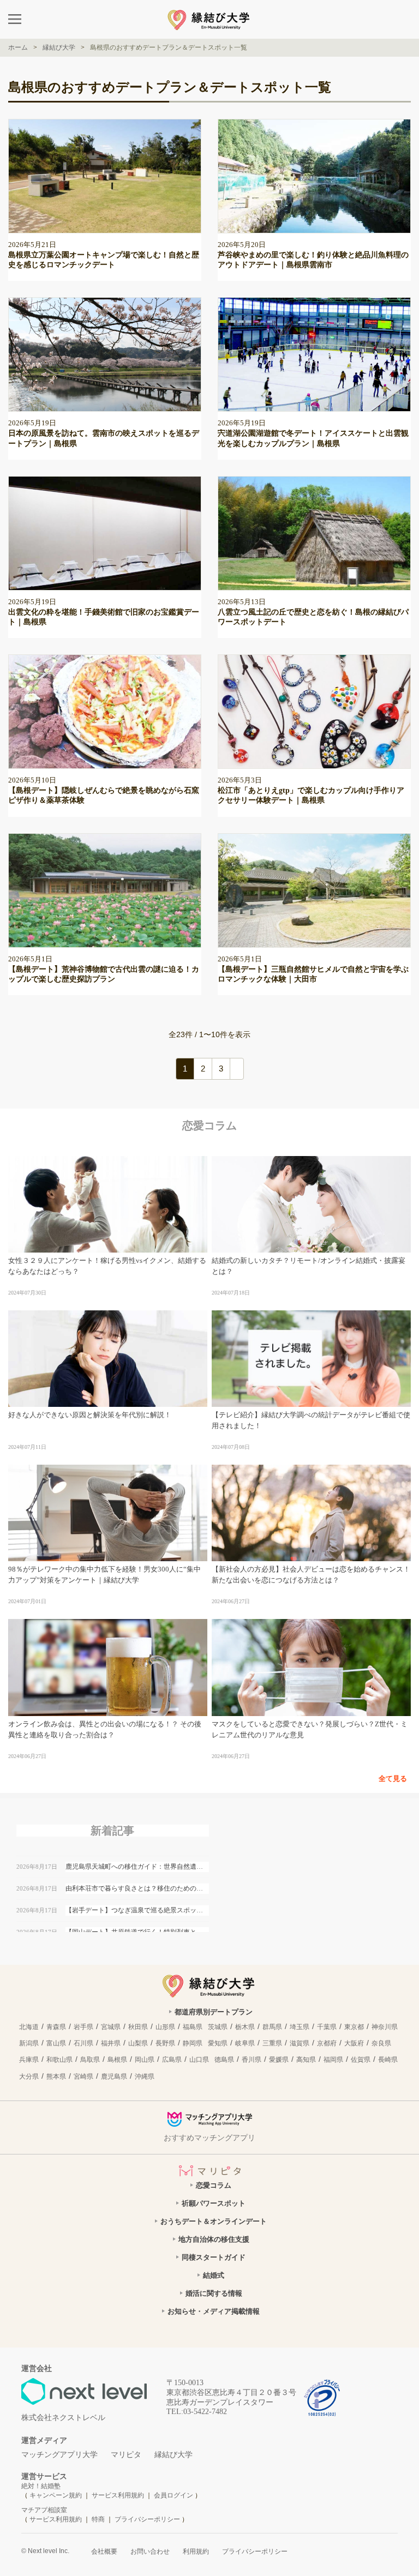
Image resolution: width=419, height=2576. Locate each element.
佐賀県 (361, 2060)
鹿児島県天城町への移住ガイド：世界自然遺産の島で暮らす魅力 (137, 1867)
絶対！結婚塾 (41, 2486)
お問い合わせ (150, 2551)
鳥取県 (90, 2060)
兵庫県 (29, 2060)
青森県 (56, 2027)
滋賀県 (300, 2043)
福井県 (111, 2043)
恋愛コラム (214, 2185)
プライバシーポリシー (147, 2519)
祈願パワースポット (214, 2203)
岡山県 (145, 2060)
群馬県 (272, 2027)
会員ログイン (173, 2495)
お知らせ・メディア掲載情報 (214, 2311)
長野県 (165, 2043)
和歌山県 (59, 2060)
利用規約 (196, 2551)
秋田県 (138, 2027)
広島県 (172, 2060)
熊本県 (56, 2077)
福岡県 (333, 2060)
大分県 (29, 2077)
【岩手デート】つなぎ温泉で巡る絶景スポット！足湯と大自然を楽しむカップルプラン (137, 1910)
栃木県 (245, 2027)
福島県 (193, 2027)
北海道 (29, 2027)
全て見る (393, 1778)
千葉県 (327, 2027)
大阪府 (354, 2043)
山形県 (165, 2027)
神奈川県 (385, 2027)
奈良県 (381, 2043)
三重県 (272, 2043)
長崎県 (388, 2060)
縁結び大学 (173, 2455)
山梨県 (138, 2043)
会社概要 (104, 2551)
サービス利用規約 (119, 2495)
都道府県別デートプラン (214, 2012)
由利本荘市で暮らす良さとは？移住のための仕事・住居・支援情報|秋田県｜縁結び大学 (137, 1888)
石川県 (83, 2043)
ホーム (18, 47)
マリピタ (126, 2455)
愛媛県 (279, 2060)
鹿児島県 (114, 2077)
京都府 (327, 2043)
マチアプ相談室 (44, 2510)
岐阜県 (245, 2043)
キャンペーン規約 (56, 2495)
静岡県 (193, 2043)
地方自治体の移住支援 (214, 2239)
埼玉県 (300, 2027)
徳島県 (224, 2060)
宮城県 (111, 2027)
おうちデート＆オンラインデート (214, 2221)
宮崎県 (83, 2077)
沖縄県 (145, 2077)
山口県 (199, 2060)
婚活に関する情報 (214, 2293)
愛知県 (218, 2043)
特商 (98, 2519)
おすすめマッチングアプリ (209, 2138)
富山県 (56, 2043)
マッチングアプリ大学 (59, 2455)
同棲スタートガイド (214, 2257)
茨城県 (218, 2027)
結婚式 (214, 2275)
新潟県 (29, 2043)
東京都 (354, 2027)
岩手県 (83, 2027)
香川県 (252, 2060)
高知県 (306, 2060)
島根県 (117, 2060)
